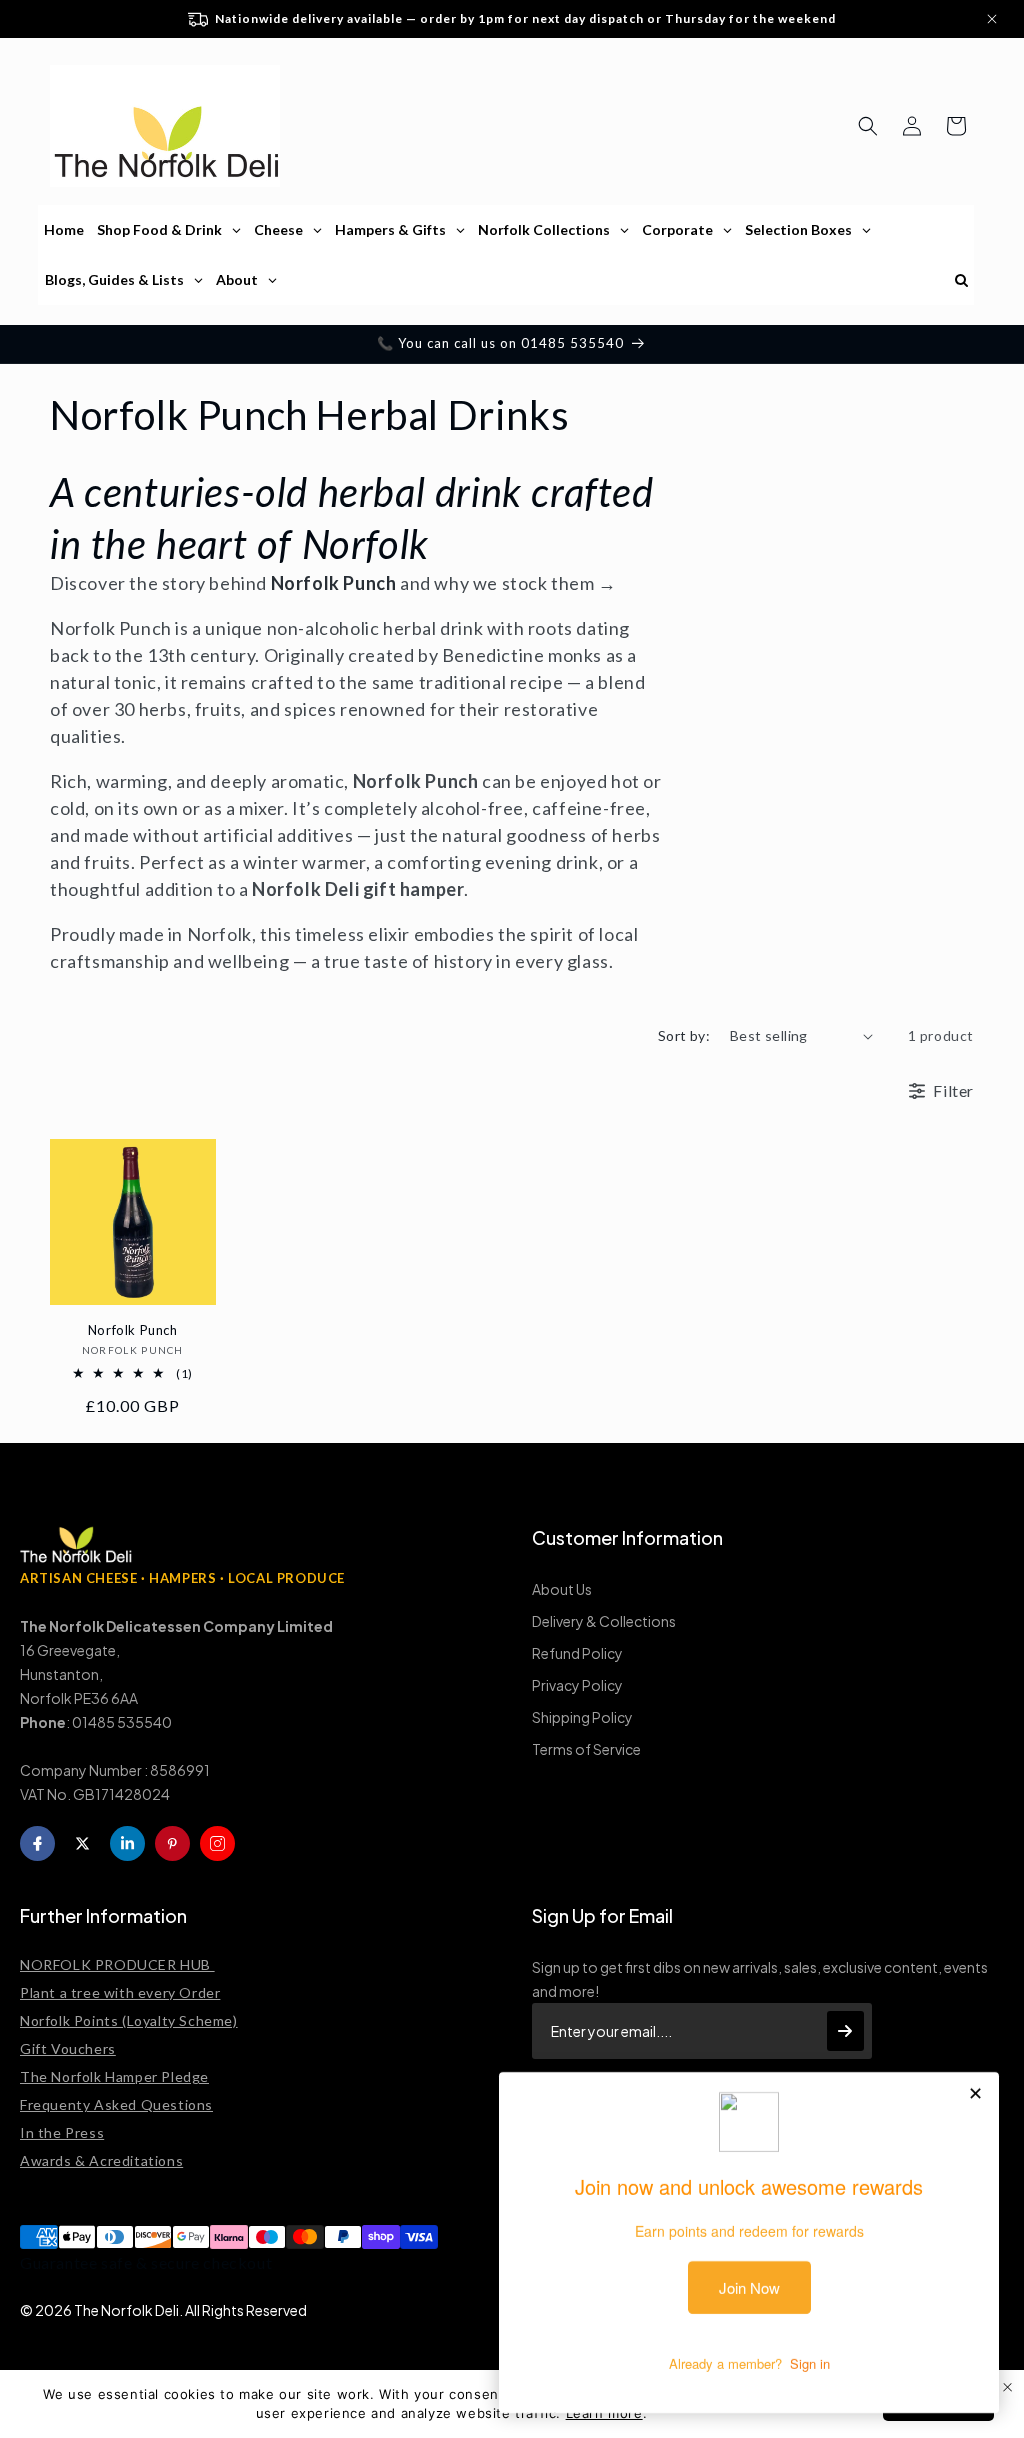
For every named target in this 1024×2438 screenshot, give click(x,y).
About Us (562, 1589)
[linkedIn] (127, 1843)
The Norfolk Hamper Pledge (114, 2076)
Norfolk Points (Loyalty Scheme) (129, 2020)
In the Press (62, 2132)
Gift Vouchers (68, 2048)
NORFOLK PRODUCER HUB (117, 1964)
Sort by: (684, 1035)
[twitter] (82, 1843)
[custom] (217, 1843)
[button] (868, 126)
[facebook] (37, 1843)
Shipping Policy (582, 1717)
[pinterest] (172, 1843)
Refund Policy (577, 1653)
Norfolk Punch (133, 1330)
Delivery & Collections (604, 1621)
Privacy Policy (577, 1685)
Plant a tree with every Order (120, 1992)
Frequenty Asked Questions (116, 2104)
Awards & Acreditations (101, 2160)
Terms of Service (586, 1749)
